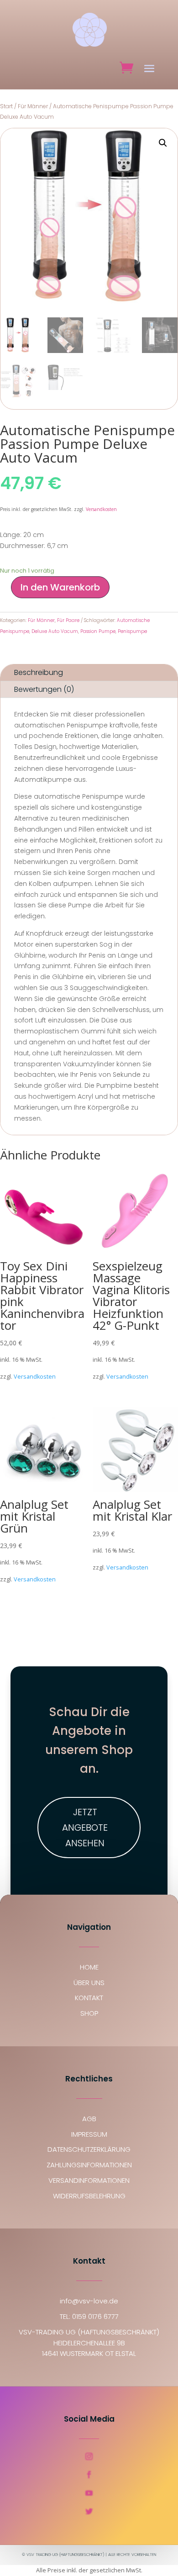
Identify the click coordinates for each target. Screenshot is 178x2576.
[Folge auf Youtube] (89, 2493)
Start (6, 106)
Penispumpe (132, 631)
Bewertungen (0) (44, 689)
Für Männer (33, 106)
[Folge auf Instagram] (89, 2456)
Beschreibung (39, 672)
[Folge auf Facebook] (89, 2475)
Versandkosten (101, 509)
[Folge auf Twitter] (89, 2511)
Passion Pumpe (98, 631)
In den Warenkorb (60, 587)
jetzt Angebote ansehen (85, 1828)
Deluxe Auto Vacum (55, 631)
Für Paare (68, 620)
